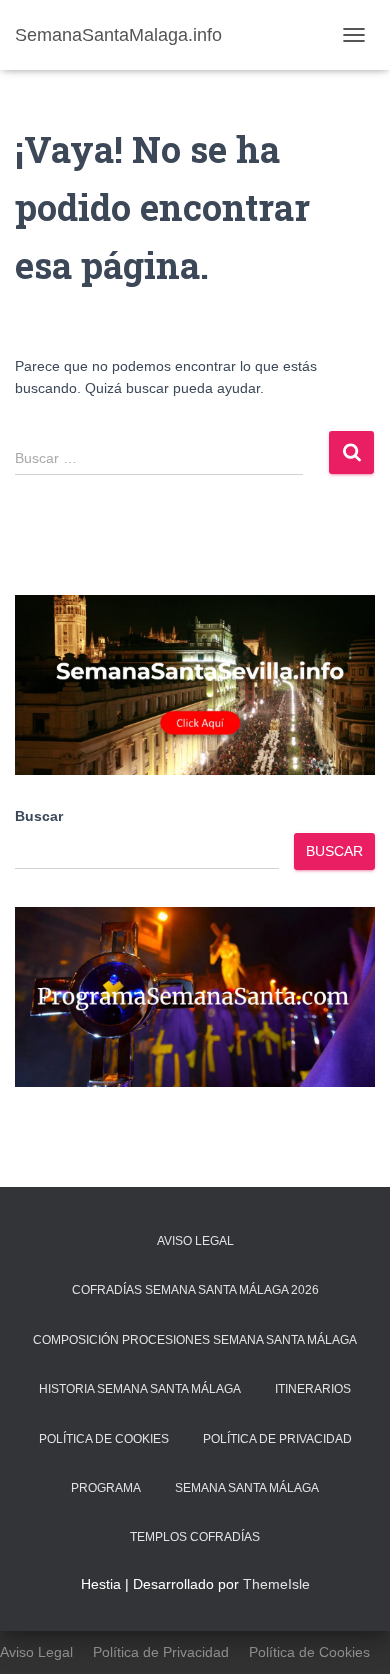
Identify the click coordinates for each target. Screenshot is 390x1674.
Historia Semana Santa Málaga (140, 1389)
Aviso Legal (195, 1241)
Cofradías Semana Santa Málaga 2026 (195, 1290)
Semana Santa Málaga (247, 1488)
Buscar (39, 816)
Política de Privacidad (277, 1439)
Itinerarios (313, 1389)
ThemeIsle (276, 1584)
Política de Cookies (104, 1439)
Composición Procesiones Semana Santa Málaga (195, 1340)
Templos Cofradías (195, 1537)
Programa (106, 1488)
